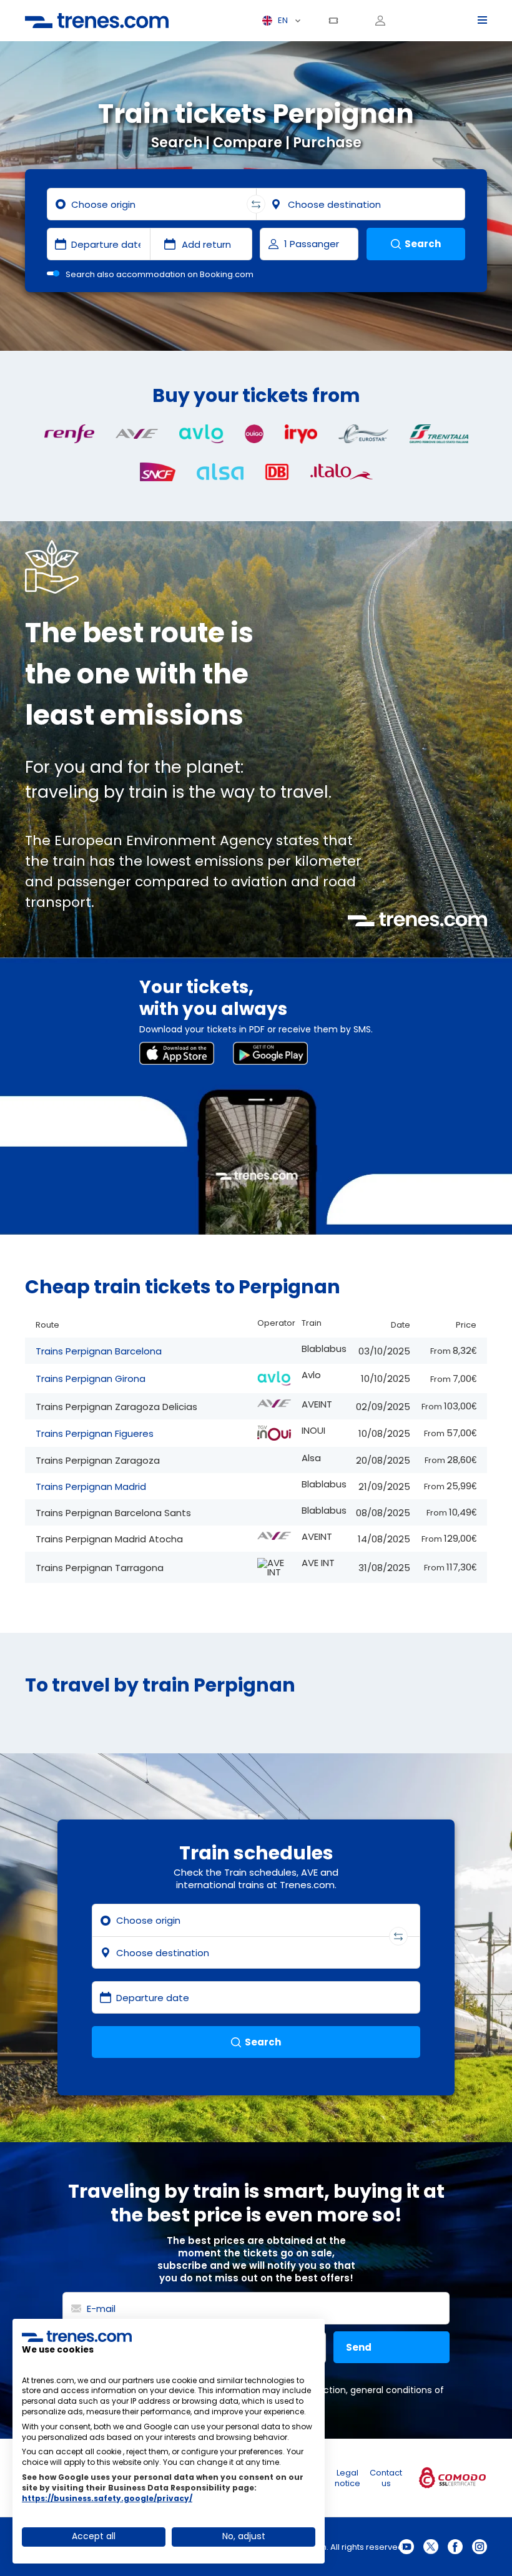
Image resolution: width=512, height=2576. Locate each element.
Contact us (386, 2478)
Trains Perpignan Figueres (95, 1433)
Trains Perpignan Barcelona (99, 1351)
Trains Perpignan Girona (91, 1379)
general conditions (391, 2390)
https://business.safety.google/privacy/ (107, 2498)
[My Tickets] (338, 21)
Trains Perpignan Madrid (91, 1486)
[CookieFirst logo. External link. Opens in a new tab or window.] (77, 2336)
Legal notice (347, 2478)
